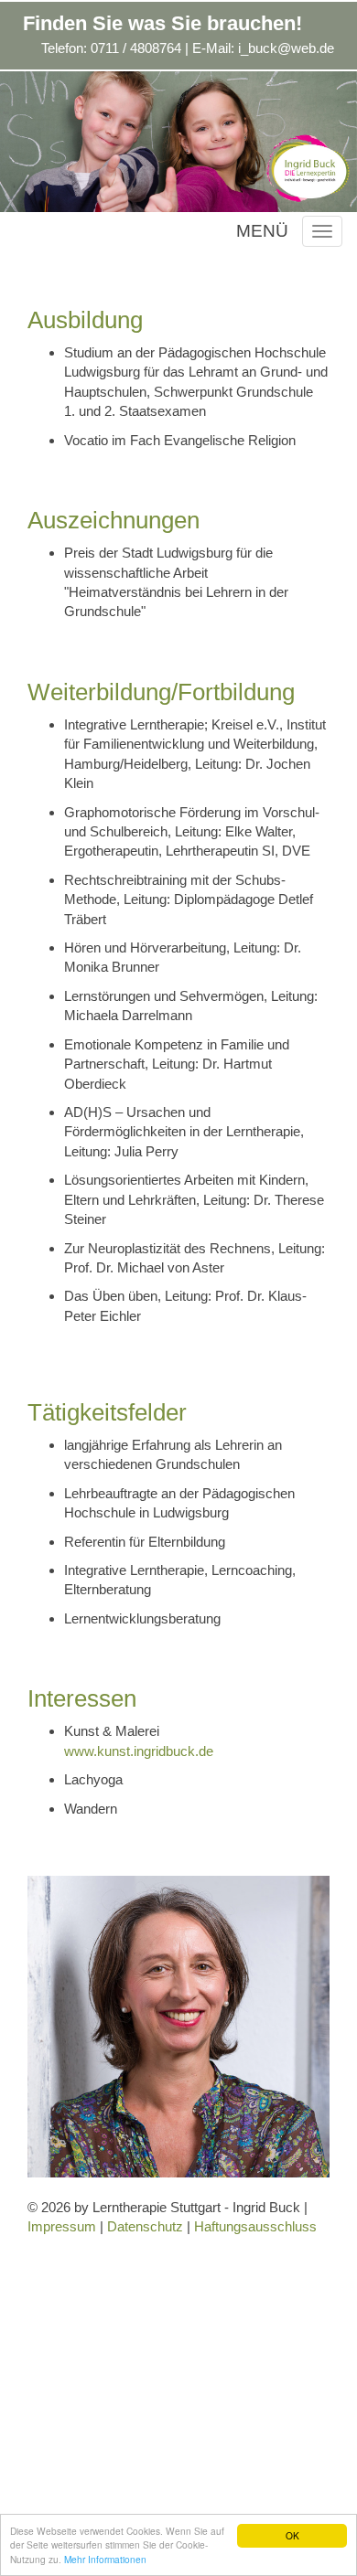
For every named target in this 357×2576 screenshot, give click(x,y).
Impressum (62, 2226)
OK (292, 2535)
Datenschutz (145, 2226)
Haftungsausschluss (255, 2226)
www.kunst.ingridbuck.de (139, 1751)
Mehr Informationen (105, 2559)
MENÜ (262, 231)
